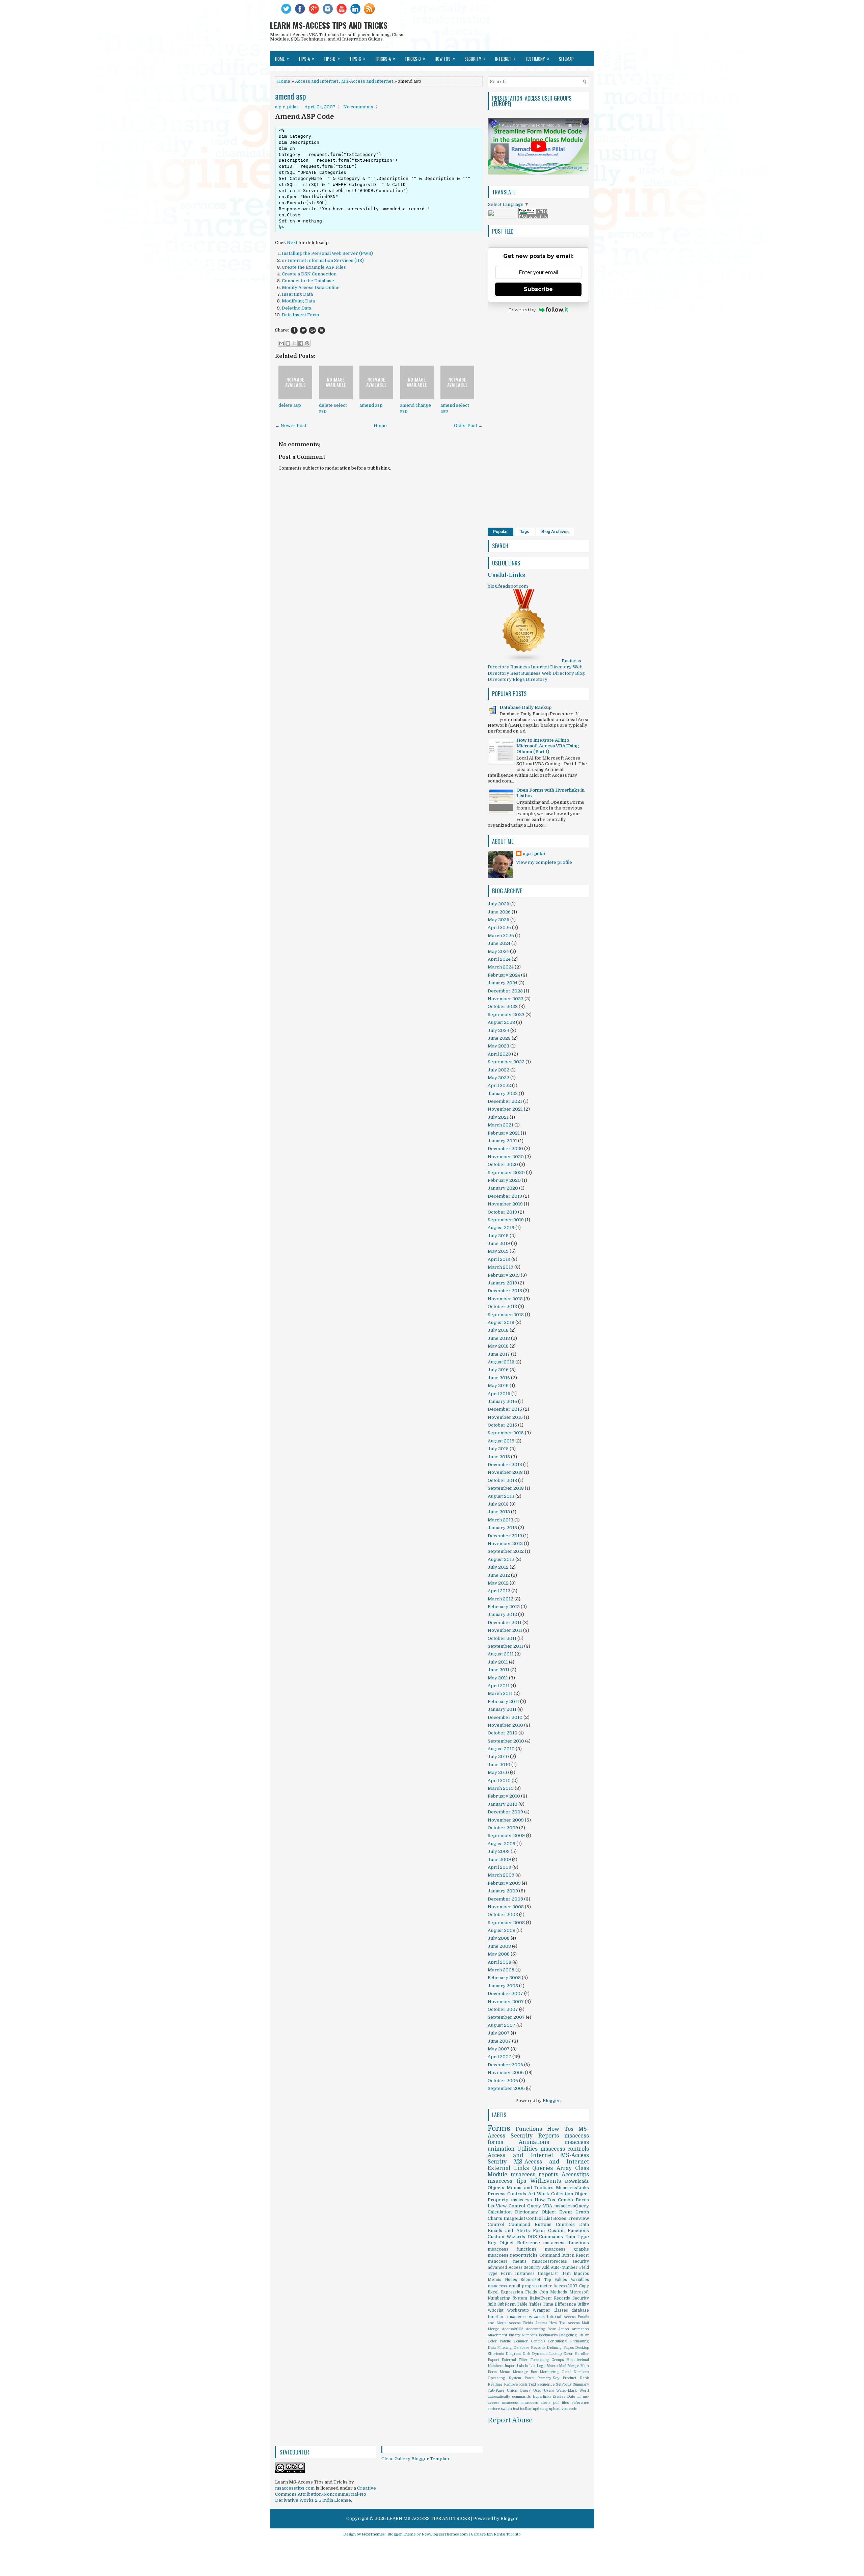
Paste (529, 2378)
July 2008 (499, 1938)
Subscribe (538, 289)
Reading (495, 2384)
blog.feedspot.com (508, 586)
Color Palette (499, 2341)
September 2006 (506, 2088)
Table (522, 2304)
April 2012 (499, 1591)
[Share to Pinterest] (307, 343)
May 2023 (498, 1046)
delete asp (290, 405)
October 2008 (503, 1915)
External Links (508, 2168)
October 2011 (502, 1638)
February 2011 (503, 1702)
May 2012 (498, 1583)
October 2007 (503, 2009)
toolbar (526, 2409)
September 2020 (506, 1173)
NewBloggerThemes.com (445, 2534)
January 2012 (502, 1614)
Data (584, 2224)
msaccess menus (507, 2261)
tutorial (554, 2317)
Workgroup (518, 2310)
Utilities (527, 2149)
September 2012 (506, 1551)
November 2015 (505, 1417)
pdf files (561, 2403)
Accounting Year (541, 2329)
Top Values (556, 2280)
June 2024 (499, 943)
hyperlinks (542, 2397)
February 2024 (504, 975)
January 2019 (502, 1283)
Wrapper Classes (550, 2310)
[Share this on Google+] (312, 330)
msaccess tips (507, 2181)
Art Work (539, 2194)
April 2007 (500, 2057)
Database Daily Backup (525, 707)
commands (521, 2397)
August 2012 (501, 1559)
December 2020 (505, 1149)
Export (493, 2360)
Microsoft (579, 2292)
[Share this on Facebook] (294, 330)
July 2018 (498, 1330)
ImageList (548, 2274)
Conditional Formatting (568, 2341)
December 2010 (505, 1717)
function (496, 2317)
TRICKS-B (415, 58)
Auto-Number (564, 2267)
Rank (584, 2378)
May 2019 (498, 1251)
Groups (558, 2360)
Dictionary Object (535, 2212)
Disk (526, 2354)
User (537, 2391)
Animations (534, 2142)
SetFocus (564, 2384)
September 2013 (506, 1488)
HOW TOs (445, 58)
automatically (499, 2397)
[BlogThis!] (288, 343)
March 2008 (501, 1970)
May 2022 (498, 1078)
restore (494, 2409)
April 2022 (499, 1085)
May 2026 (498, 920)
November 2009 (506, 1820)
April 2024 (499, 959)
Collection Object (570, 2194)
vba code (569, 2409)
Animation (580, 2329)
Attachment (497, 2335)
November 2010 (505, 1725)
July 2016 (498, 1370)
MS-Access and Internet (367, 81)
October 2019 (502, 1212)
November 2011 (505, 1630)
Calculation (500, 2212)
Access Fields (521, 2323)
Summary (581, 2384)
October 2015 (502, 1425)
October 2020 (503, 1164)
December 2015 (505, 1409)
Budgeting (568, 2335)
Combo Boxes (573, 2200)
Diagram (513, 2354)
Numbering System (507, 2298)
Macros (581, 2274)
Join (544, 2292)
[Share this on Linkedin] (321, 330)
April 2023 (499, 1054)
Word (584, 2391)
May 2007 (499, 2049)
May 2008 (499, 1954)
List (532, 2366)
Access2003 (513, 2329)
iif (579, 2397)
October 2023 (503, 1006)
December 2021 (505, 1101)
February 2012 (504, 1607)
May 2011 (498, 1678)
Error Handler (576, 2354)
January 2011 (502, 1709)
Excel (493, 2292)
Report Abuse (510, 2420)
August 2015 (501, 1441)
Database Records (529, 2348)
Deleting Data (296, 308)
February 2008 (504, 1978)
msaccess (510, 2403)
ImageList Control (523, 2218)
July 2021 (498, 1117)
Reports (549, 2136)
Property (498, 2200)
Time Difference (559, 2304)
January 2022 (503, 1094)
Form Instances (517, 2274)
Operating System (504, 2378)
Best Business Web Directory (542, 673)
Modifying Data (298, 301)
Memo (505, 2372)
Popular (501, 532)
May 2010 (498, 1772)
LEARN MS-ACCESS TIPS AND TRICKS (329, 25)
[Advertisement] (379, 659)
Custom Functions (569, 2230)
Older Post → (468, 426)
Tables (535, 2304)
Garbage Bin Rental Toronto (496, 2534)
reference (580, 2403)
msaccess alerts (536, 2403)
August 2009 (502, 1844)
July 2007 (499, 2033)
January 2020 (503, 1188)
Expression (512, 2292)
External (509, 2360)
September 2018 (506, 1315)
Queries (543, 2168)
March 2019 (501, 1267)
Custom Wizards (506, 2237)
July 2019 (498, 1236)
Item (566, 2274)
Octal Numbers (575, 2372)
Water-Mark (566, 2391)
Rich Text (528, 2384)
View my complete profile (544, 862)
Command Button (557, 2255)
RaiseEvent (541, 2298)
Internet (505, 58)
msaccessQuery (572, 2206)
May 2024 (498, 951)
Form (539, 2230)
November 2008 (506, 1907)
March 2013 (501, 1520)
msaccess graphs (567, 2249)
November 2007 (506, 2002)
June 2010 (499, 1765)
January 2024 (503, 983)
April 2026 (499, 927)
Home (282, 58)
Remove (511, 2384)
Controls (565, 2224)
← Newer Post (291, 426)
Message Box (525, 2372)
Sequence (546, 2384)
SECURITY (475, 58)
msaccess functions (512, 2249)
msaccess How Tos (533, 2200)
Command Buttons (530, 2224)
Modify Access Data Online (311, 287)
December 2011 (505, 1623)
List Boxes (555, 2218)
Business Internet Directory (541, 667)
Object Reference (520, 2243)
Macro (552, 2366)
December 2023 (505, 991)
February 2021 (504, 1133)
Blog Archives (555, 532)
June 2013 (499, 1512)
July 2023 (498, 1030)
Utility (583, 2304)
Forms (499, 2128)
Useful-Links (506, 575)
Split (492, 2304)
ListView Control (506, 2206)
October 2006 (503, 2081)
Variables (580, 2280)
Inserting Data (297, 294)
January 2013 (502, 1528)
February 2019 (504, 1275)
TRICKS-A (385, 58)
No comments (358, 107)
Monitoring (549, 2372)
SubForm (507, 2304)
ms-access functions (566, 2243)
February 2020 (504, 1180)
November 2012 (505, 1544)
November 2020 (506, 1157)
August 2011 (501, 1654)
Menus (494, 2280)
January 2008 (503, 1986)
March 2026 (501, 936)
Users (549, 2391)
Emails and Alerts (509, 2230)
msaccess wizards (526, 2317)
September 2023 (506, 1015)
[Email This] (281, 343)
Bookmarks (548, 2335)
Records (562, 2298)
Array (564, 2168)
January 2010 (503, 1804)
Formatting (540, 2360)
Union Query (519, 2391)
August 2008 (502, 1930)
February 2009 (504, 1883)
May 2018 (498, 1346)
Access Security (525, 2267)
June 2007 (499, 2041)
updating (541, 2409)
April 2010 (499, 1781)
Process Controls (507, 2194)
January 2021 (502, 1141)
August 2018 (501, 1322)
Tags (525, 532)
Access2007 (565, 2286)
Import (510, 2366)
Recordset (530, 2280)
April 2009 (500, 1867)
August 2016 (501, 1362)
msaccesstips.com (295, 2488)
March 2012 (501, 1599)
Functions (529, 2129)
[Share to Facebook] (301, 343)
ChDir (584, 2335)
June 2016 (499, 1378)
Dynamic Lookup (547, 2354)
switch (506, 2409)
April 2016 (499, 1394)
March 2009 (501, 1875)
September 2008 (506, 1923)
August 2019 (501, 1228)
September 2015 (506, 1433)
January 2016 (502, 1401)
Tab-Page (496, 2391)
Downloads (577, 2181)
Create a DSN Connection (309, 274)
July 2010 (498, 1757)
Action (564, 2329)
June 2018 (499, 1338)
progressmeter (537, 2286)
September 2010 (506, 1741)
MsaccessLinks (572, 2188)
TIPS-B (332, 58)
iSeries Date (564, 2397)
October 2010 (503, 1733)
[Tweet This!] (303, 330)
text (516, 2409)
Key (492, 2243)
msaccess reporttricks (513, 2255)
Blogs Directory (530, 679)
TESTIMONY (537, 58)
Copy (584, 2286)
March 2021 (501, 1125)
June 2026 (499, 912)
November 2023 (506, 999)
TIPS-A (306, 58)
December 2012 (505, 1536)
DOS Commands (545, 2237)
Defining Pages (560, 2348)
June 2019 (499, 1243)
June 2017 (499, 1354)
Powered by (522, 310)
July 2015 (498, 1449)
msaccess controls (565, 2149)
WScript (496, 2310)
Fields (531, 2292)
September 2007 (506, 2017)
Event (566, 2212)
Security (581, 2298)
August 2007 (502, 2025)
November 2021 (505, 1109)
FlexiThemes (373, 2534)
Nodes (511, 2280)
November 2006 (506, 2073)
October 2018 (502, 1307)
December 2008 (505, 1899)
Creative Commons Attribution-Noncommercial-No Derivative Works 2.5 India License (326, 2494)
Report (582, 2255)
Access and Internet (317, 81)
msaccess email (504, 2286)
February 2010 (504, 1796)
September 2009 (506, 1836)
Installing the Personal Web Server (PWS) (327, 253)
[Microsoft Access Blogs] (524, 661)
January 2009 (503, 1891)
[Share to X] (294, 343)
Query (534, 2206)
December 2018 (505, 1291)
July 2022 (498, 1070)
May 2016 (498, 1386)
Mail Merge (569, 2366)
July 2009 (499, 1851)
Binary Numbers (523, 2335)
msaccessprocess (549, 2261)
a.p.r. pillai (534, 854)
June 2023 (499, 1038)
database (580, 2310)
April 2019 (499, 1259)
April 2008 (500, 1962)
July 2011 (498, 1662)
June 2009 (499, 1860)
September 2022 (506, 1062)
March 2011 (500, 1693)
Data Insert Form (300, 315)
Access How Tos (550, 2323)
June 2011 (498, 1670)
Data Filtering (500, 2348)
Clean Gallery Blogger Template (416, 2459)
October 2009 (503, 1828)
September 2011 (505, 1646)
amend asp (291, 96)
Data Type (577, 2237)
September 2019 (506, 1220)
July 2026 (498, 904)
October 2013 (502, 1480)
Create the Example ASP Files (314, 267)
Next (292, 243)
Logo (541, 2366)
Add (546, 2267)
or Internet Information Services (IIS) (323, 260)
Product (569, 2378)
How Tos (560, 2129)
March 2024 (501, 967)
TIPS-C (357, 58)
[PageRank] (533, 217)
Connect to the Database (308, 281)
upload (555, 2409)
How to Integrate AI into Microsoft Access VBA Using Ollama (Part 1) (548, 746)
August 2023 (501, 1022)
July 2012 (498, 1567)
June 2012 (499, 1575)
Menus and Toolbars (530, 2188)
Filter (523, 2360)
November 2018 (505, 1299)
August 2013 (501, 1496)
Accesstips (575, 2175)
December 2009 (505, 1812)
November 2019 (505, 1204)
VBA (548, 2206)
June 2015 (499, 1457)
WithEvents (546, 2181)
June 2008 (499, 1946)
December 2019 (505, 1196)
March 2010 (501, 1788)
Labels (522, 2366)
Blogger (551, 2101)
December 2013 (505, 1465)
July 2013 (498, 1504)
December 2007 (505, 1994)
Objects (496, 2188)
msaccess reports (534, 2175)
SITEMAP (566, 59)
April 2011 (499, 1686)
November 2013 (505, 1472)
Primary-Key (548, 2378)
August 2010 (501, 1749)
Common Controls (530, 2341)
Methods (559, 2292)
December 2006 (505, 2065)
